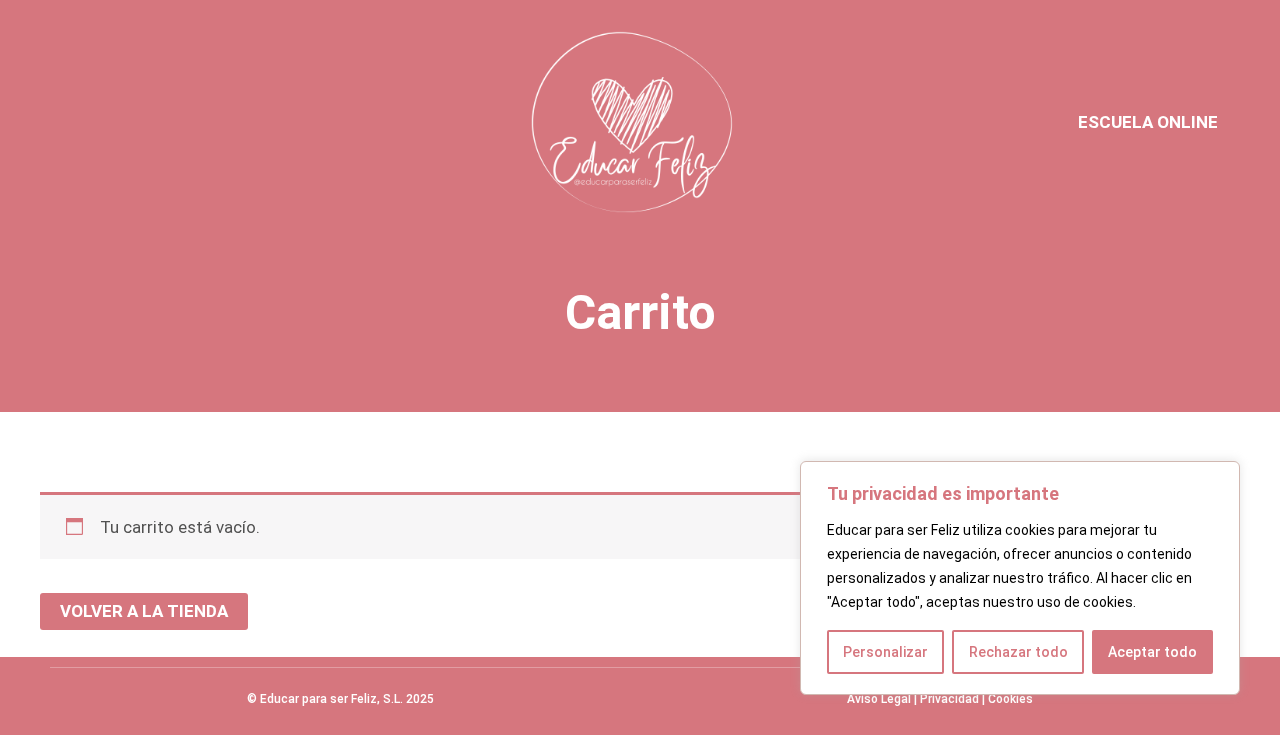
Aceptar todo (1152, 652)
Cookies (1010, 699)
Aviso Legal (879, 699)
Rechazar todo (1018, 652)
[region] (1020, 578)
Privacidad (949, 699)
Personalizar (885, 652)
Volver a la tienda (144, 611)
